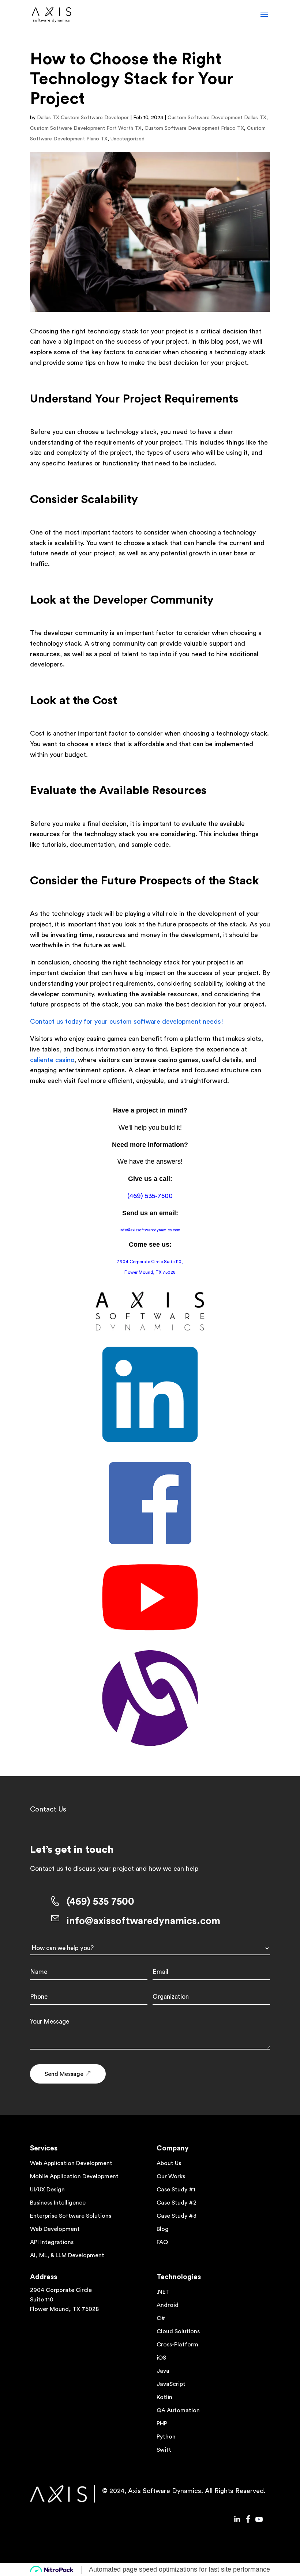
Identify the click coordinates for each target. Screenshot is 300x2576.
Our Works (171, 2176)
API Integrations (52, 2242)
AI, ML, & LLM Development (67, 2255)
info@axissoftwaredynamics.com (150, 1230)
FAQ (162, 2242)
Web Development (55, 2229)
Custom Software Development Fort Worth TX (86, 128)
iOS (161, 2358)
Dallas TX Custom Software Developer (83, 118)
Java (163, 2371)
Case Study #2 (177, 2203)
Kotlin (164, 2397)
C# (161, 2318)
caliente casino (52, 1060)
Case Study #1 (176, 2190)
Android (168, 2305)
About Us (169, 2163)
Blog (163, 2229)
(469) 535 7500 (100, 1902)
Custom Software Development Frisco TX (194, 128)
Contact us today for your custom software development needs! (127, 1021)
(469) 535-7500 (150, 1196)
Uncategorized (127, 139)
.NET (163, 2292)
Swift (164, 2450)
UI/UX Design (47, 2190)
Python (166, 2437)
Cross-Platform (177, 2345)
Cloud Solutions (178, 2331)
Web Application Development (71, 2163)
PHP (162, 2424)
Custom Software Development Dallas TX (217, 118)
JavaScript (171, 2384)
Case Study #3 (177, 2216)
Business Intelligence (58, 2203)
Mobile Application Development (74, 2176)
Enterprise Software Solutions (71, 2216)
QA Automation (178, 2410)
